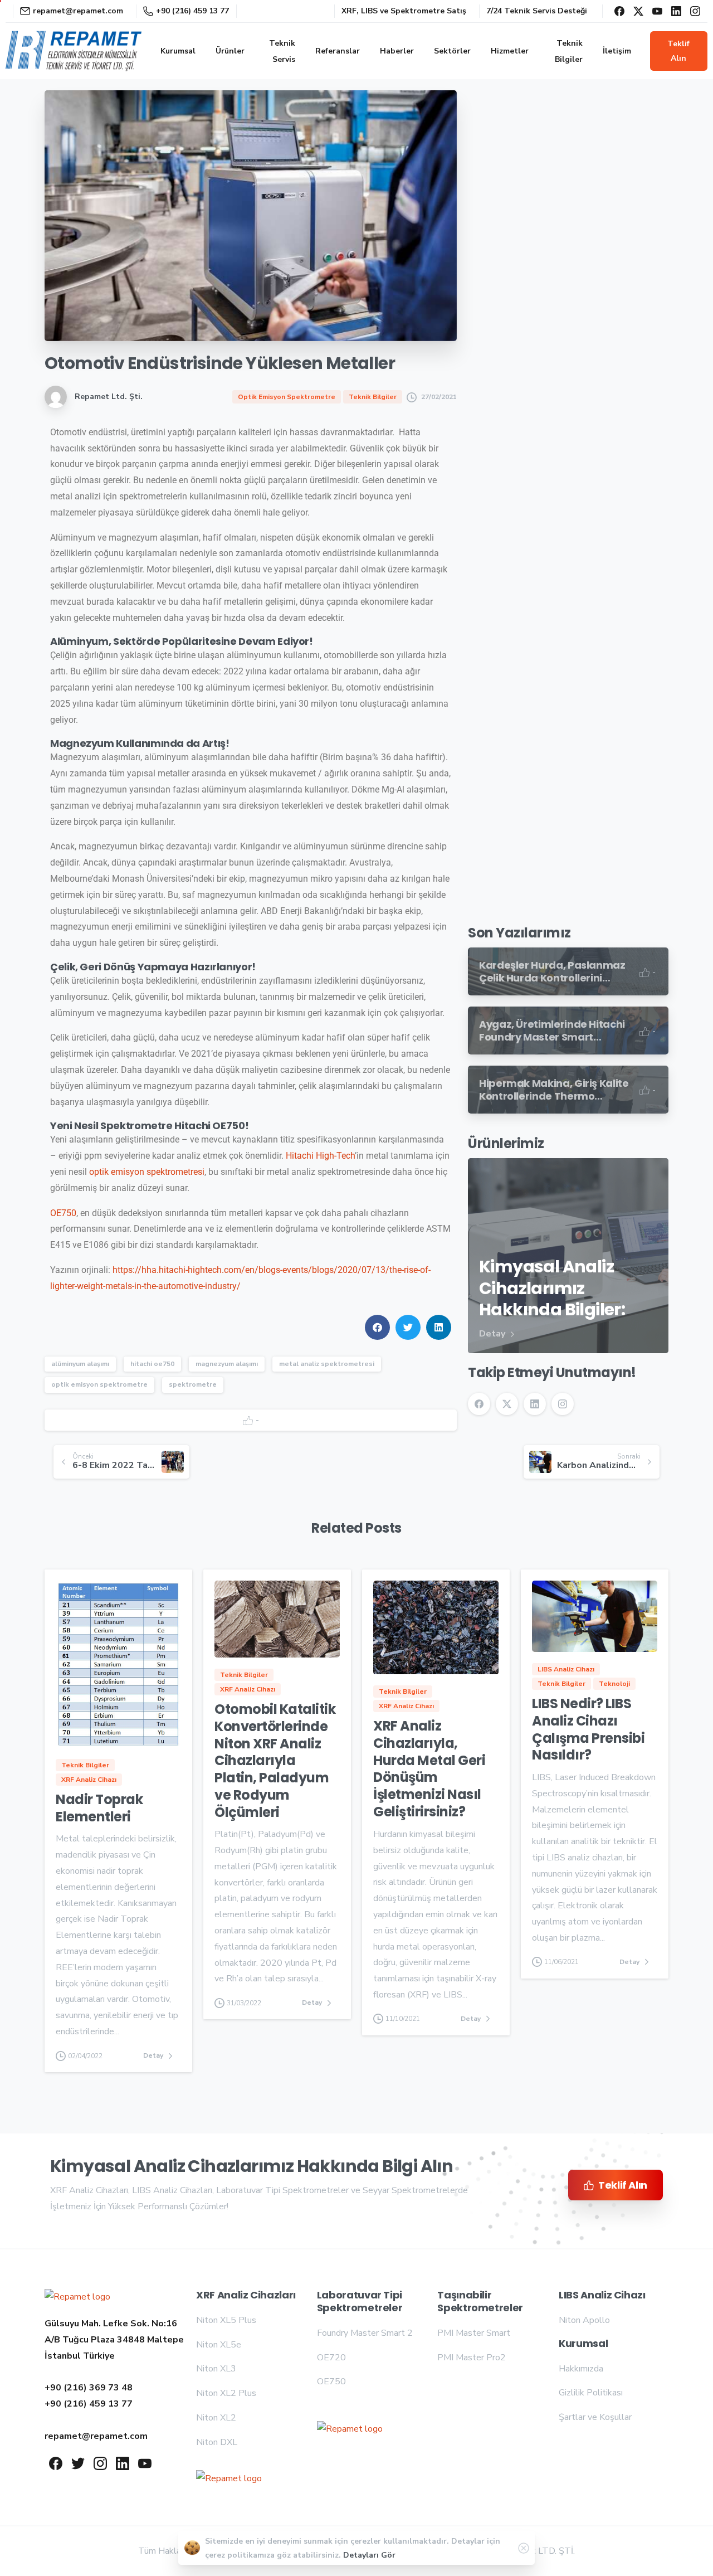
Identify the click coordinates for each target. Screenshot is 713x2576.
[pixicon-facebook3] (56, 2463)
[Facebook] (619, 11)
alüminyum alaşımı (80, 1364)
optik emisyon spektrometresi (147, 1172)
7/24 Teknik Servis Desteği (537, 11)
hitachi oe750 (152, 1364)
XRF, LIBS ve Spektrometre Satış (404, 11)
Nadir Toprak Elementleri (99, 1808)
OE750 (63, 1213)
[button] (377, 1327)
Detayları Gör (369, 2555)
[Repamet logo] (77, 2297)
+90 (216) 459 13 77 (192, 11)
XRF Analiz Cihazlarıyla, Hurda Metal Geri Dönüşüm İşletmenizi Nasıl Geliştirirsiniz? (429, 1769)
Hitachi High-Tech (320, 1156)
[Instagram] (695, 11)
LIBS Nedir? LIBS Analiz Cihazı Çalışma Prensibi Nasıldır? (588, 1729)
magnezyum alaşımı (227, 1364)
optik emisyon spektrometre (99, 1384)
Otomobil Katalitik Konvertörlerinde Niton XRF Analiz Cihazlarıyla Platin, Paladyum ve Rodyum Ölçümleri (275, 1760)
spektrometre (193, 1384)
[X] (638, 11)
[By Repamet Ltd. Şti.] (78, 1725)
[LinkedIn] (676, 11)
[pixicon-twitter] (78, 2463)
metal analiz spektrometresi (327, 1364)
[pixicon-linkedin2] (123, 2463)
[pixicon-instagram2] (100, 2463)
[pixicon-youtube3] (145, 2463)
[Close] (524, 2548)
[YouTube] (657, 11)
